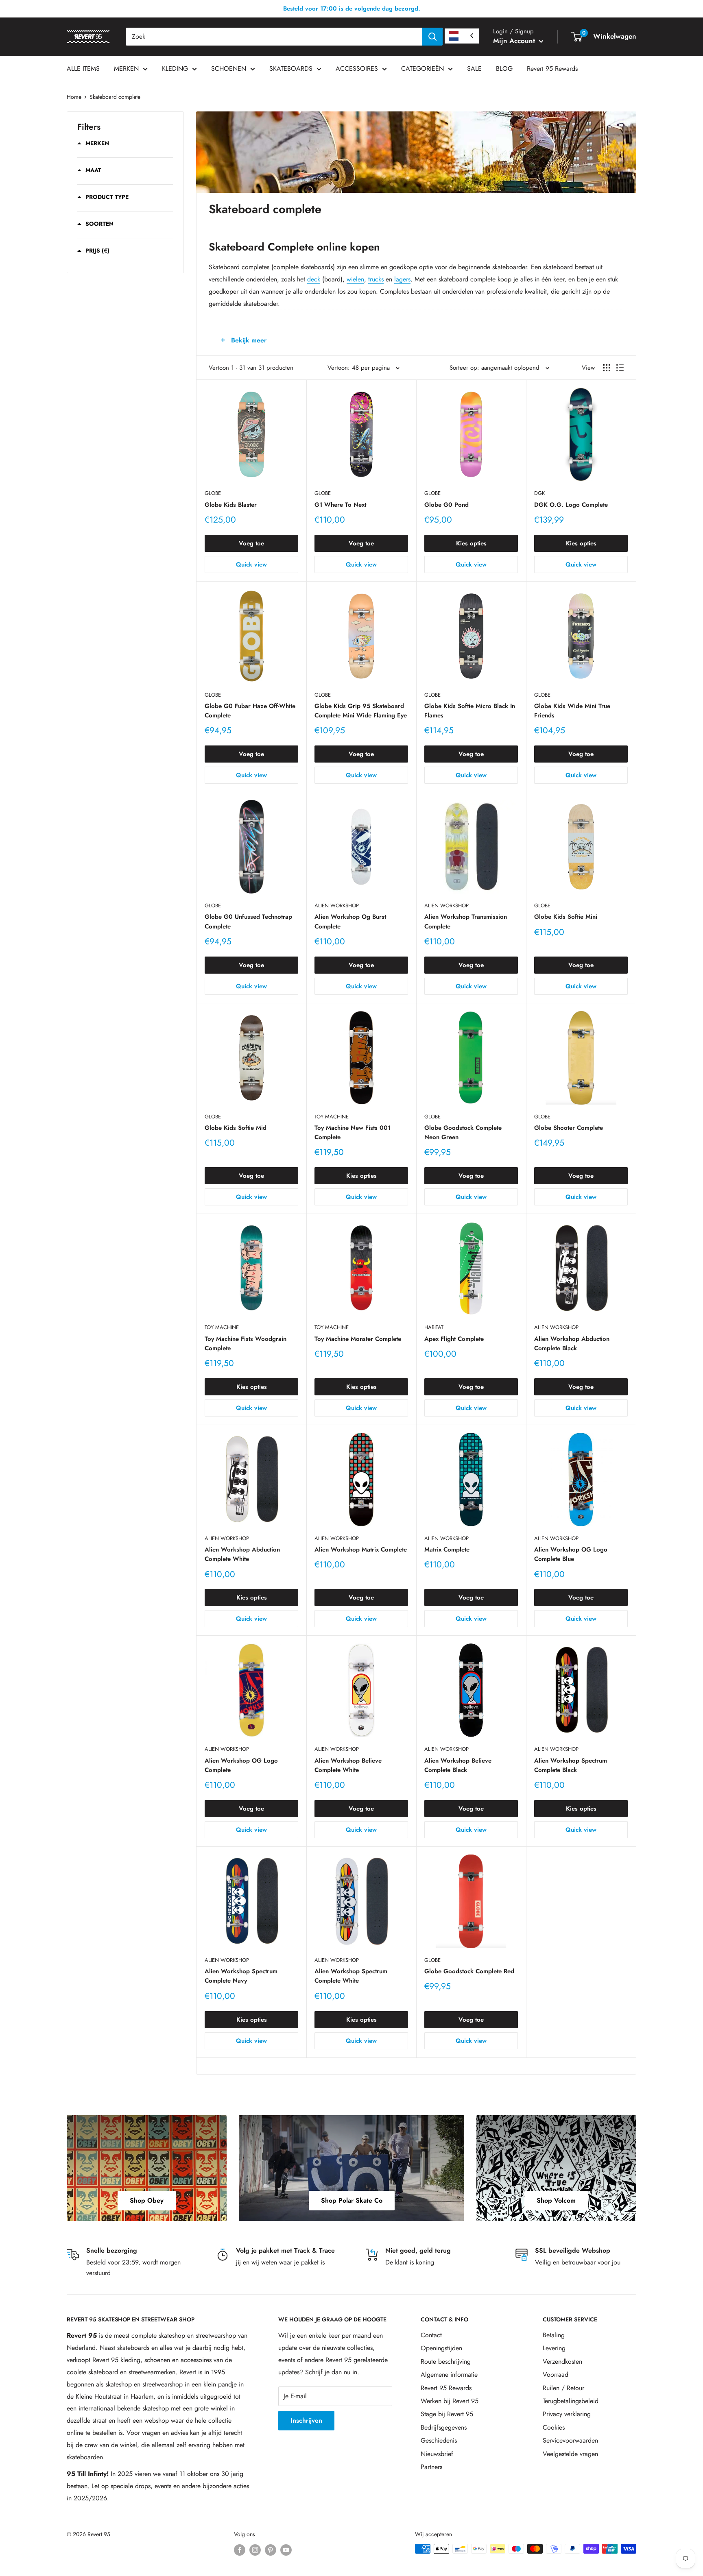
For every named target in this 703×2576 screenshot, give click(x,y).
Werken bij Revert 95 (450, 2401)
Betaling (554, 2335)
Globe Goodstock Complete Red (469, 1971)
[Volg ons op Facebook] (240, 2550)
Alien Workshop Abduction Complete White (242, 1554)
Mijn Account (515, 41)
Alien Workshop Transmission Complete (466, 921)
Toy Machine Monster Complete (358, 1339)
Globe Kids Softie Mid (236, 1128)
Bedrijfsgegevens (444, 2427)
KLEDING (175, 69)
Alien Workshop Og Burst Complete (350, 921)
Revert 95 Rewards (552, 69)
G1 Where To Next (340, 505)
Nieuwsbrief (437, 2454)
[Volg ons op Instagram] (255, 2550)
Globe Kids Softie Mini (566, 917)
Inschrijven (306, 2420)
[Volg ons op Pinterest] (271, 2550)
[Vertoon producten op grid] (607, 368)
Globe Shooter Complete (569, 1128)
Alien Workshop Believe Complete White (348, 1765)
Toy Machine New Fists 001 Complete (353, 1132)
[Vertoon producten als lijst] (620, 368)
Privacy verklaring (567, 2414)
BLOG (504, 69)
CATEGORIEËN (422, 69)
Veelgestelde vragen (570, 2454)
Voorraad (556, 2374)
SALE (474, 69)
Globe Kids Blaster (231, 505)
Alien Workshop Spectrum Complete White (351, 1976)
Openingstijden (441, 2348)
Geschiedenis (439, 2440)
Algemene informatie (449, 2374)
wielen (355, 279)
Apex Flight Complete (454, 1339)
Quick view (251, 564)
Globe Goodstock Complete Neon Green (463, 1132)
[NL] (462, 36)
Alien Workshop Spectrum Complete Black (571, 1765)
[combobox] (274, 37)
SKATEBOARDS (291, 69)
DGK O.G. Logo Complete (571, 505)
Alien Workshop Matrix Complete (361, 1550)
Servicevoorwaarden (570, 2440)
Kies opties (471, 543)
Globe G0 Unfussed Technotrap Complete (248, 921)
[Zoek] (432, 37)
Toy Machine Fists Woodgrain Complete (246, 1344)
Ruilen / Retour (563, 2388)
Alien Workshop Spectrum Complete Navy (241, 1976)
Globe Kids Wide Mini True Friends (572, 711)
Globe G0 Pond (446, 505)
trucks (376, 279)
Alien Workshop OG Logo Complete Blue (571, 1554)
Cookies (554, 2427)
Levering (554, 2348)
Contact (431, 2335)
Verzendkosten (562, 2361)
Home (74, 97)
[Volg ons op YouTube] (286, 2550)
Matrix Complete (447, 1550)
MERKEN (126, 69)
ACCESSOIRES (357, 69)
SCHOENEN (229, 69)
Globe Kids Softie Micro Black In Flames (470, 711)
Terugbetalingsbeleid (571, 2401)
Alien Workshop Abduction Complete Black (572, 1344)
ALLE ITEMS (83, 69)
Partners (431, 2467)
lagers (402, 279)
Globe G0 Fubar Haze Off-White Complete (250, 711)
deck (314, 279)
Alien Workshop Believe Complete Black (458, 1765)
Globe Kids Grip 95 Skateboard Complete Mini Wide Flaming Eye (361, 711)
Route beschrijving (446, 2361)
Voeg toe (251, 543)
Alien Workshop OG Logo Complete (241, 1765)
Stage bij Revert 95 (447, 2414)
